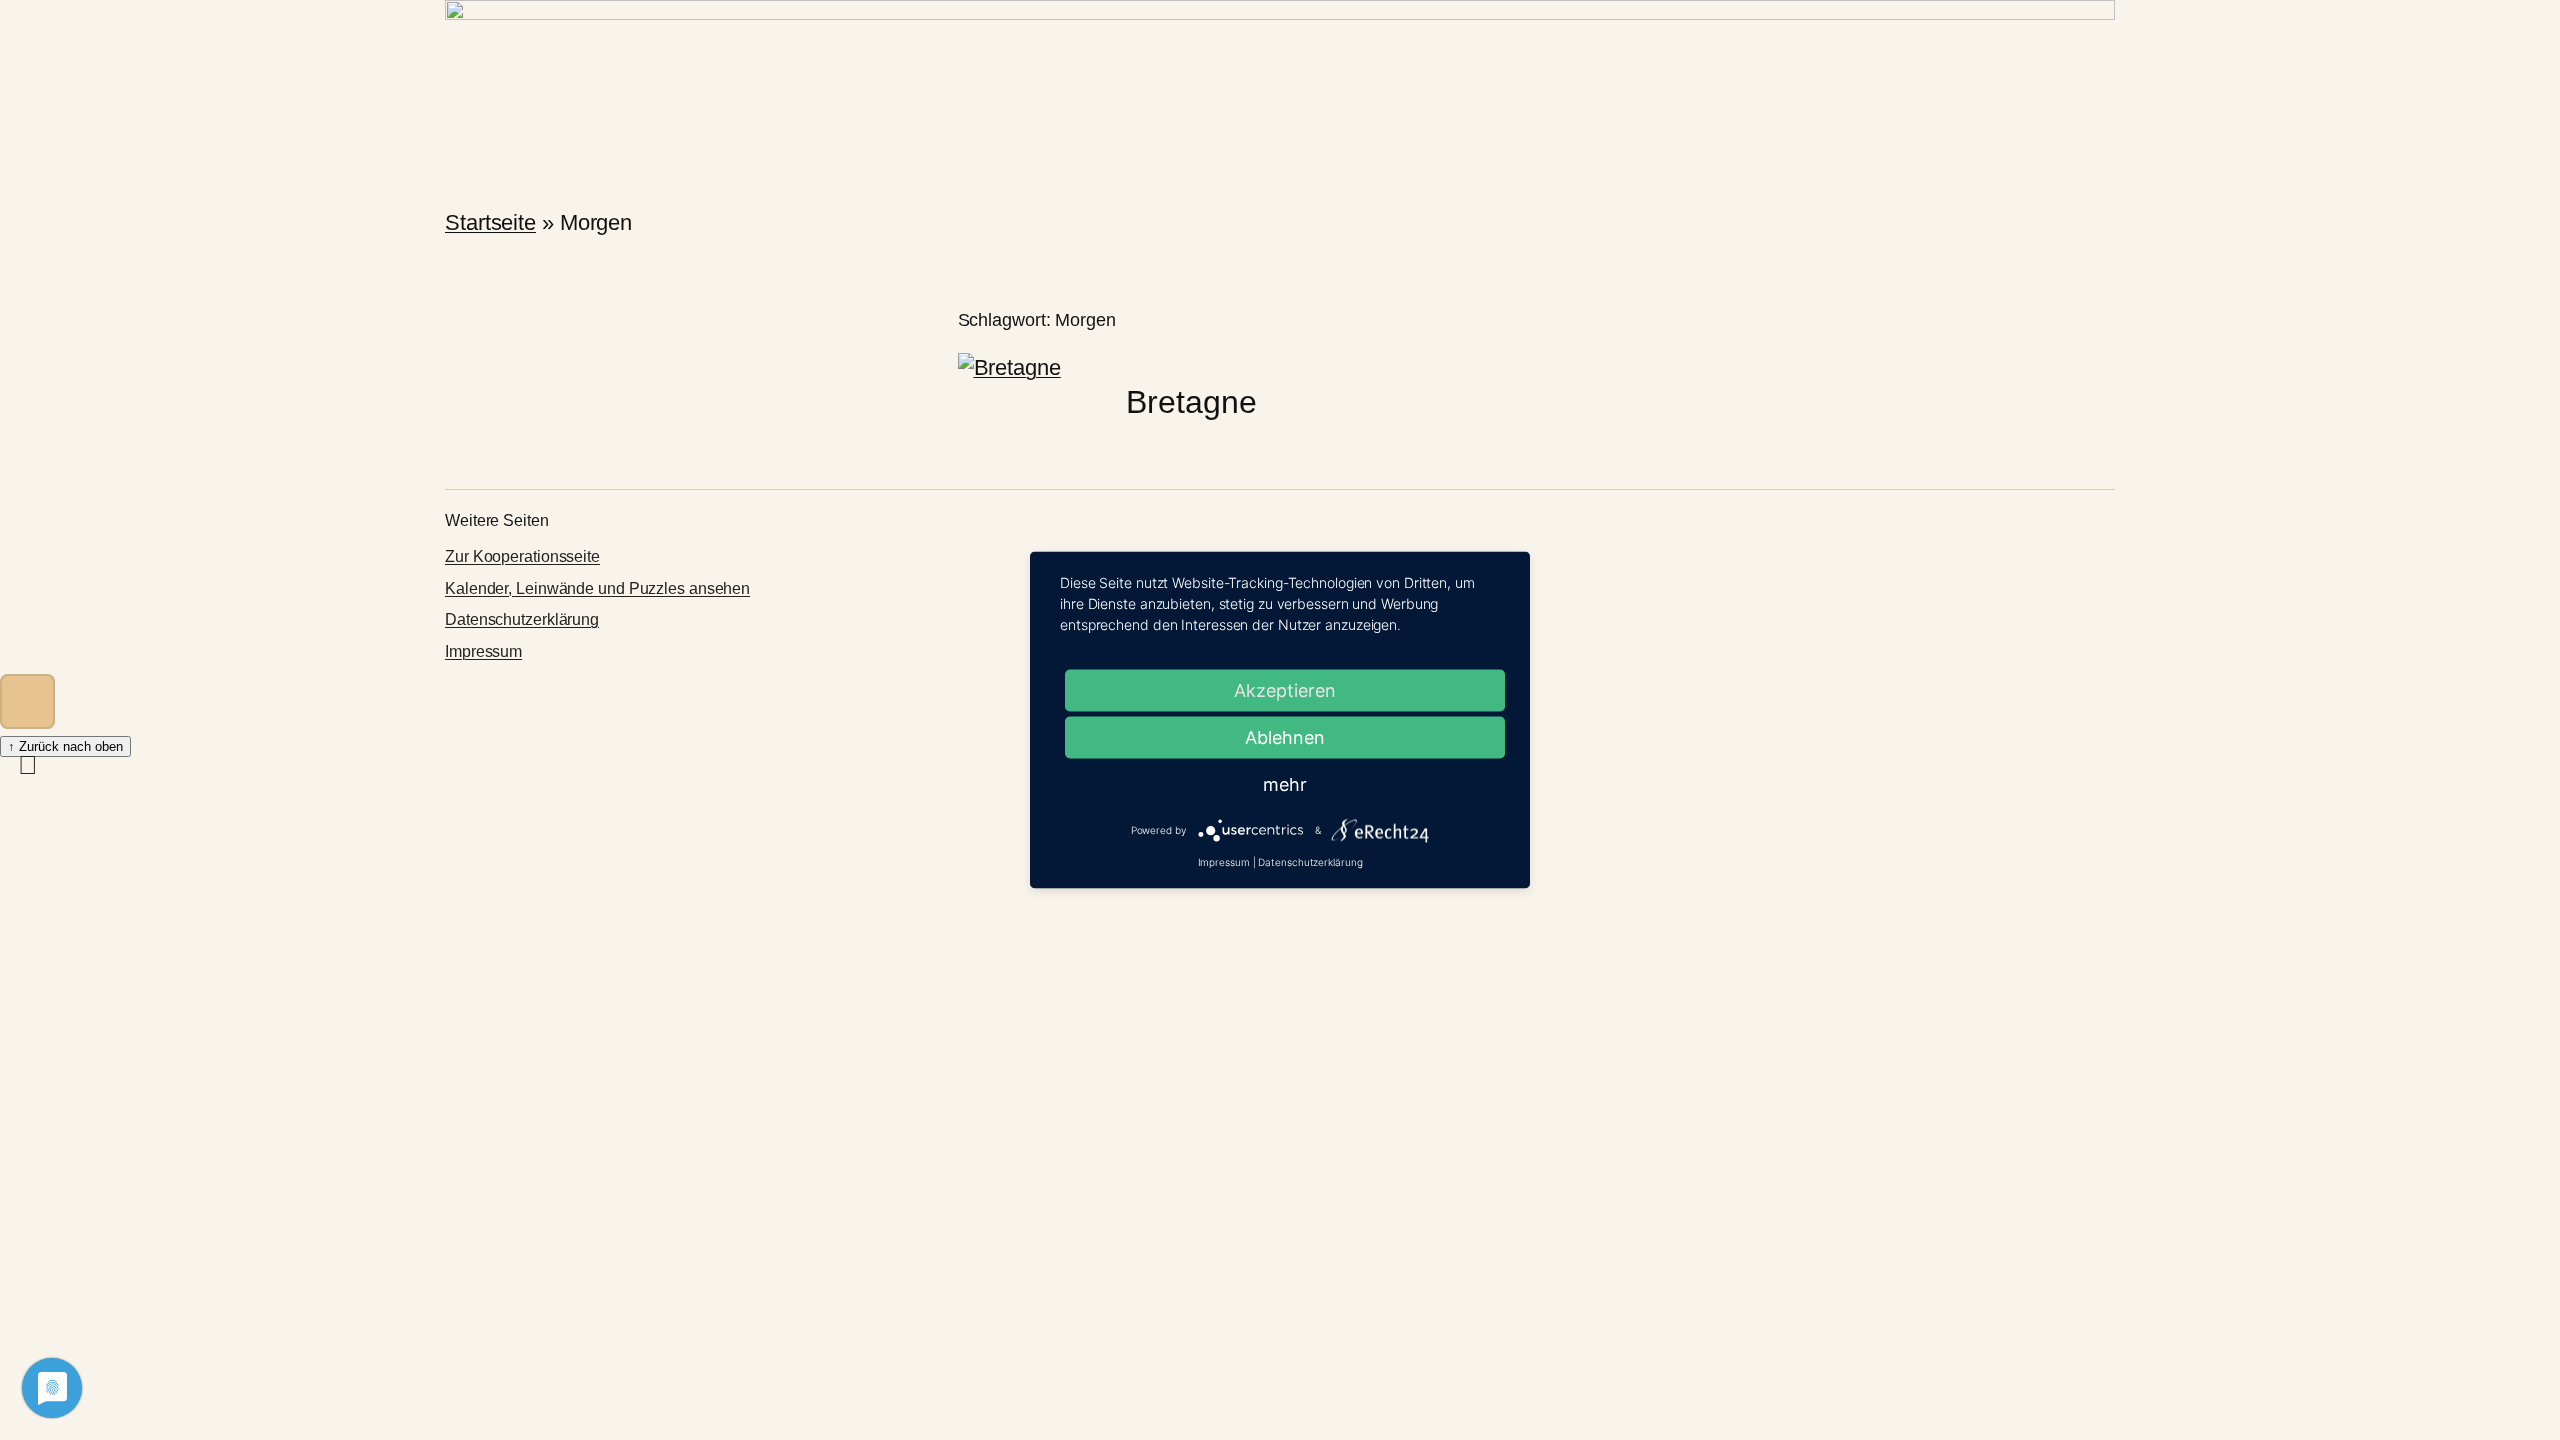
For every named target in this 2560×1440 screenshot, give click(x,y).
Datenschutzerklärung (522, 619)
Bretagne (1191, 402)
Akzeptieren (1285, 690)
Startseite (490, 222)
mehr (1285, 784)
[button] (27, 701)
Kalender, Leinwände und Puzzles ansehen (597, 588)
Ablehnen (1285, 737)
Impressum (483, 651)
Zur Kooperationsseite (522, 556)
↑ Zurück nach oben (65, 746)
